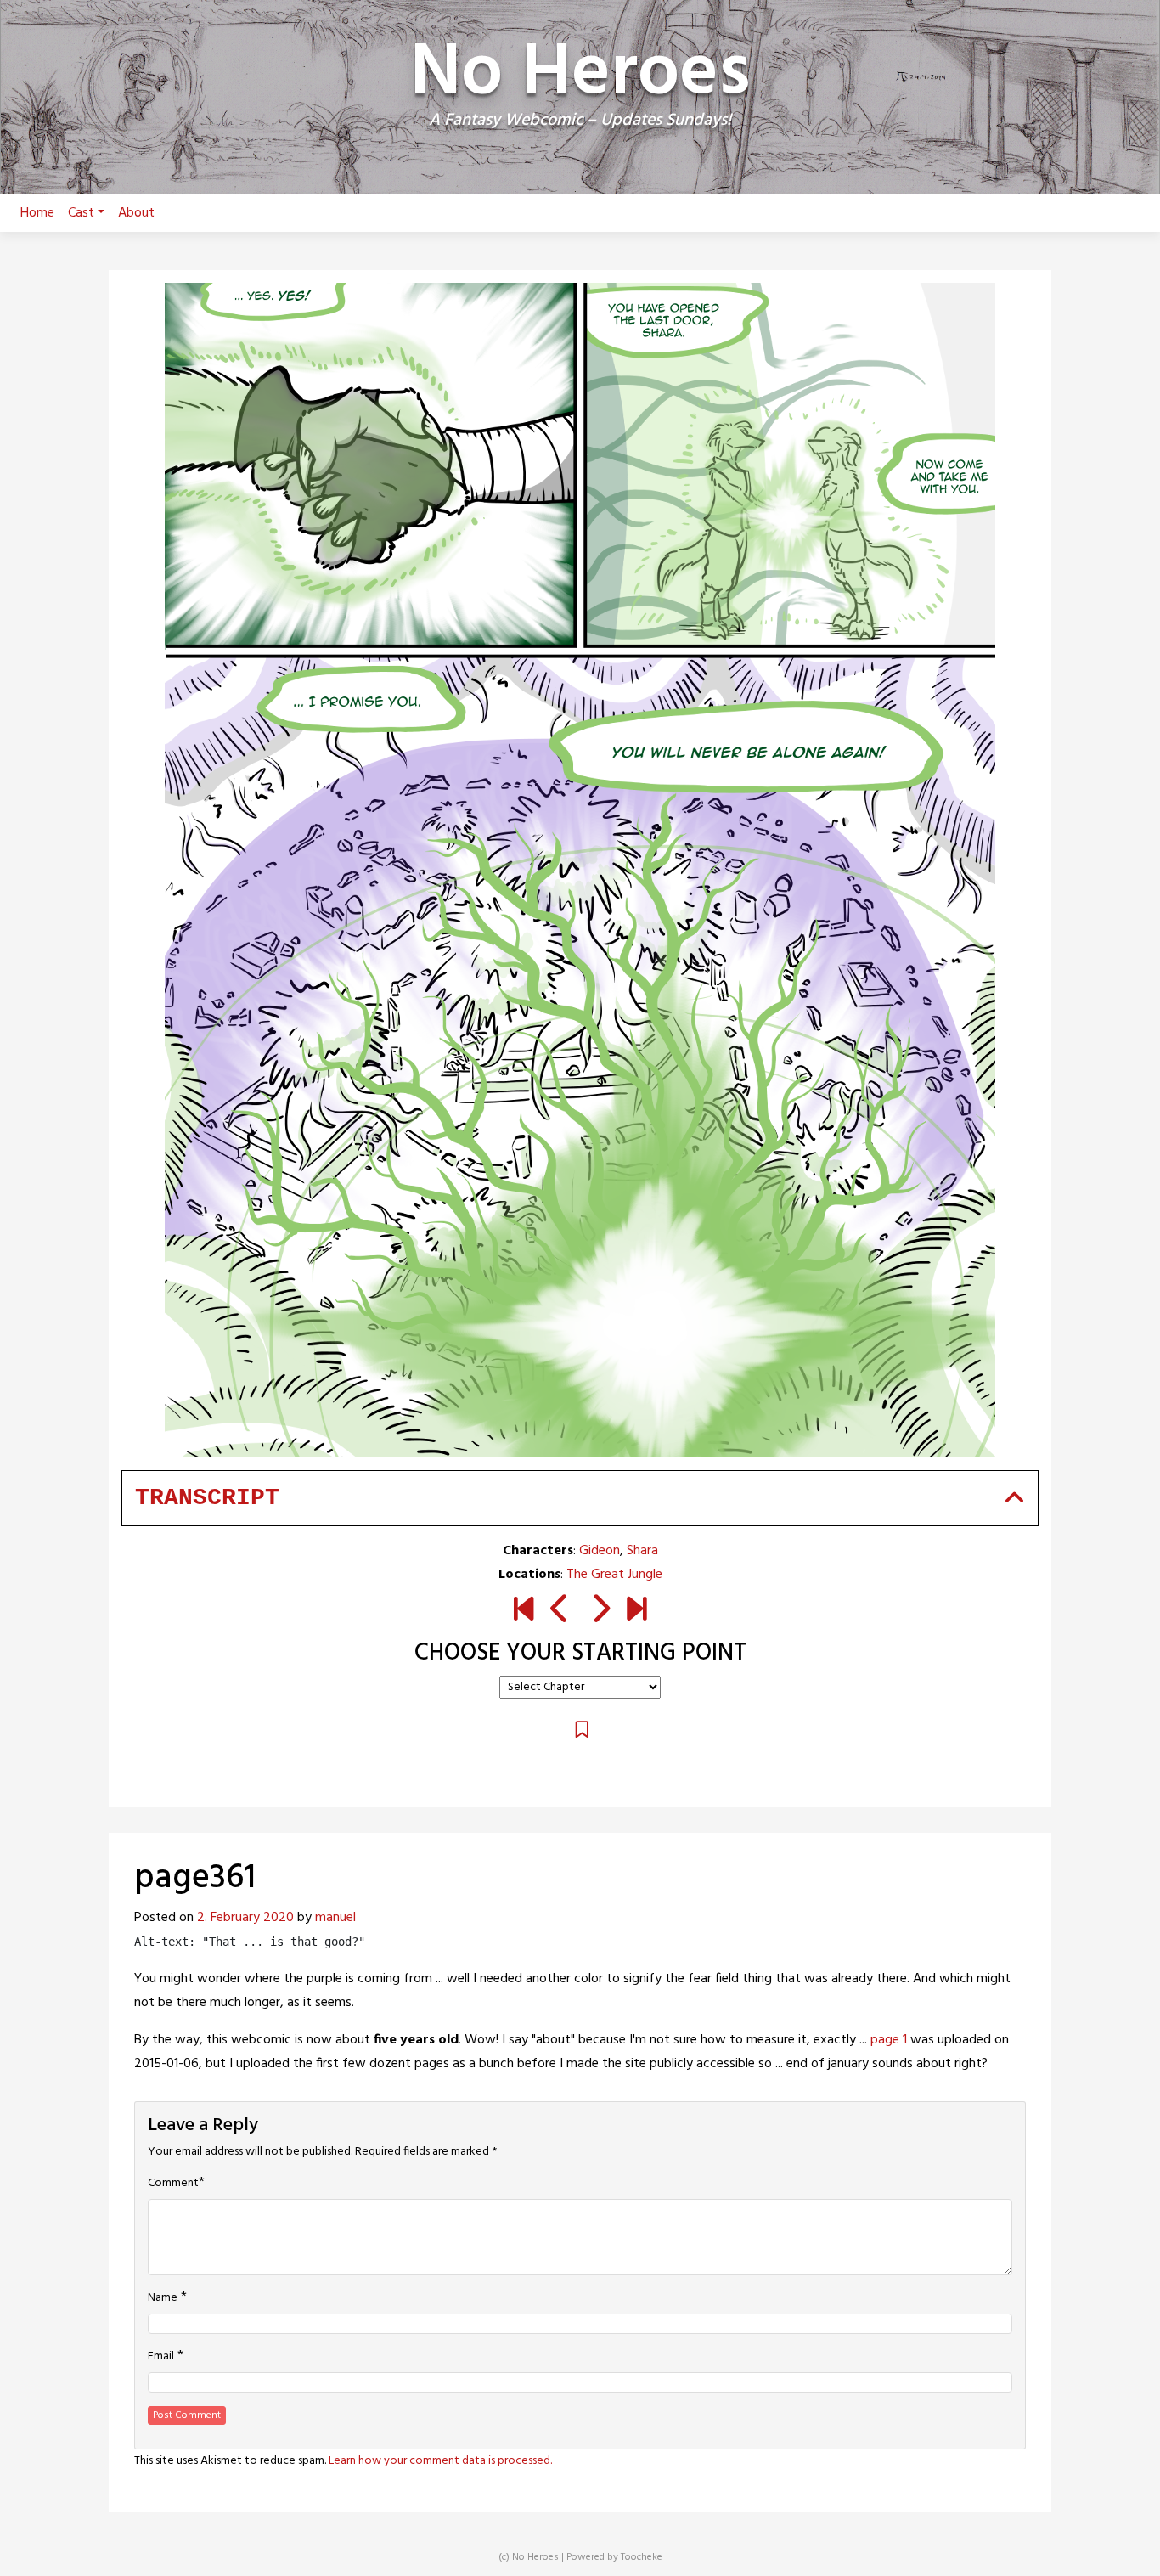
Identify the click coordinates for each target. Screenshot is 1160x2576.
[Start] (524, 1611)
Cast (81, 213)
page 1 (889, 2040)
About (136, 213)
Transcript (207, 1498)
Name (163, 2298)
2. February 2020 (245, 1918)
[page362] (600, 1611)
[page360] (560, 1611)
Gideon (600, 1551)
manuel (335, 1918)
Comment (173, 2184)
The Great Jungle (614, 1575)
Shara (642, 1551)
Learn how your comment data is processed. (440, 2461)
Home (37, 213)
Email (161, 2357)
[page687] (636, 1611)
